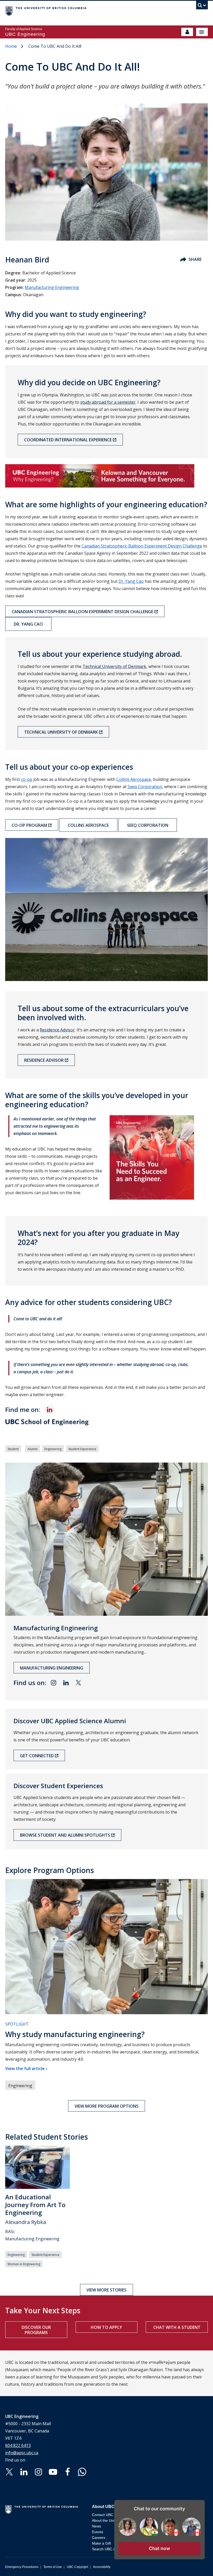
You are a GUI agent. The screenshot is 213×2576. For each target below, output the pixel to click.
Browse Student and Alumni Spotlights (65, 1835)
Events (98, 2532)
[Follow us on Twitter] (9, 2471)
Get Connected (37, 1756)
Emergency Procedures (22, 2567)
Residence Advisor (57, 1030)
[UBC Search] (202, 6)
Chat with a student (177, 2327)
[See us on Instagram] (38, 2471)
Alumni (33, 1449)
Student (13, 1449)
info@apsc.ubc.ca (22, 2453)
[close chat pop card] (199, 2505)
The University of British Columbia (76, 11)
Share (195, 259)
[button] (159, 2549)
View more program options (106, 2106)
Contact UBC (103, 2515)
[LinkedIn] (50, 1410)
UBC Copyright (77, 2567)
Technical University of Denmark (114, 666)
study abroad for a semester (108, 402)
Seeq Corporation (148, 825)
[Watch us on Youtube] (53, 2471)
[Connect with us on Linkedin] (24, 2471)
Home (11, 46)
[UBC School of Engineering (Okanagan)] (106, 1423)
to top (197, 2563)
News (96, 2526)
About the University (108, 2520)
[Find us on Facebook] (68, 2471)
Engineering (53, 1449)
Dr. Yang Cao (28, 624)
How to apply (106, 2327)
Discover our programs (36, 2330)
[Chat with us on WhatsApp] (82, 2471)
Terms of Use (53, 2567)
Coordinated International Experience (68, 440)
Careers (99, 2538)
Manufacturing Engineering (52, 287)
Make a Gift (101, 2543)
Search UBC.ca (105, 2549)
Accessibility (102, 2567)
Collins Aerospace (88, 825)
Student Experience (82, 1449)
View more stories (106, 2290)
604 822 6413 (18, 2445)
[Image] (106, 476)
